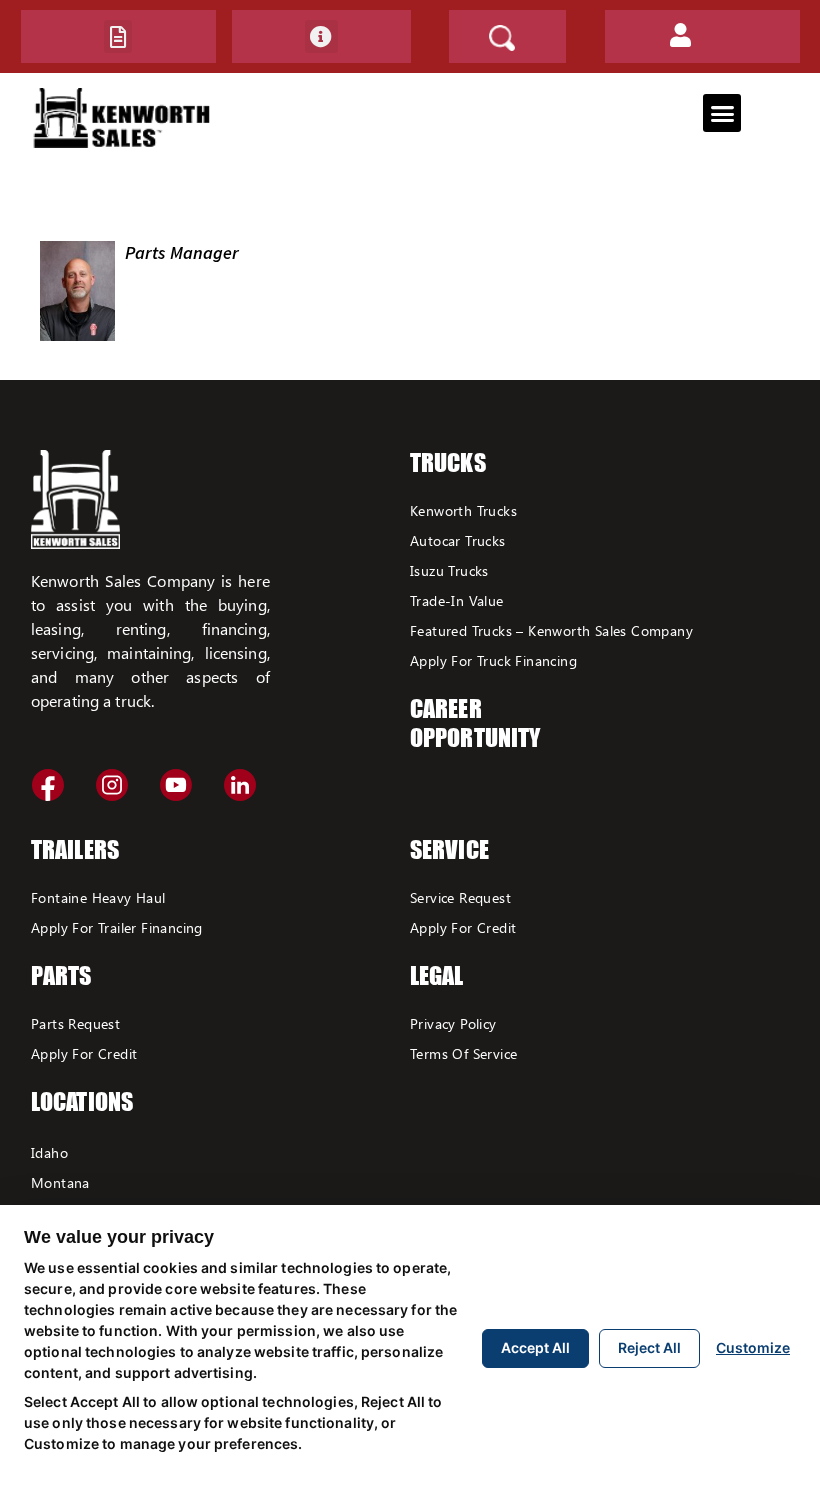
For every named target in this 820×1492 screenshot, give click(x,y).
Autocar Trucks (458, 540)
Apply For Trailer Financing (117, 927)
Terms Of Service (463, 1053)
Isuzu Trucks (449, 570)
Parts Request (75, 1023)
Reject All (649, 1347)
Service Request (460, 897)
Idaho (49, 1152)
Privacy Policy (453, 1023)
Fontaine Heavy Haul (98, 897)
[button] (118, 36)
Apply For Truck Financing (493, 660)
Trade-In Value (457, 600)
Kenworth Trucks (463, 510)
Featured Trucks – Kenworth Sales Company (551, 630)
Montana (60, 1182)
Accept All (535, 1347)
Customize (753, 1347)
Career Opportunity (475, 723)
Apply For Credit (84, 1053)
